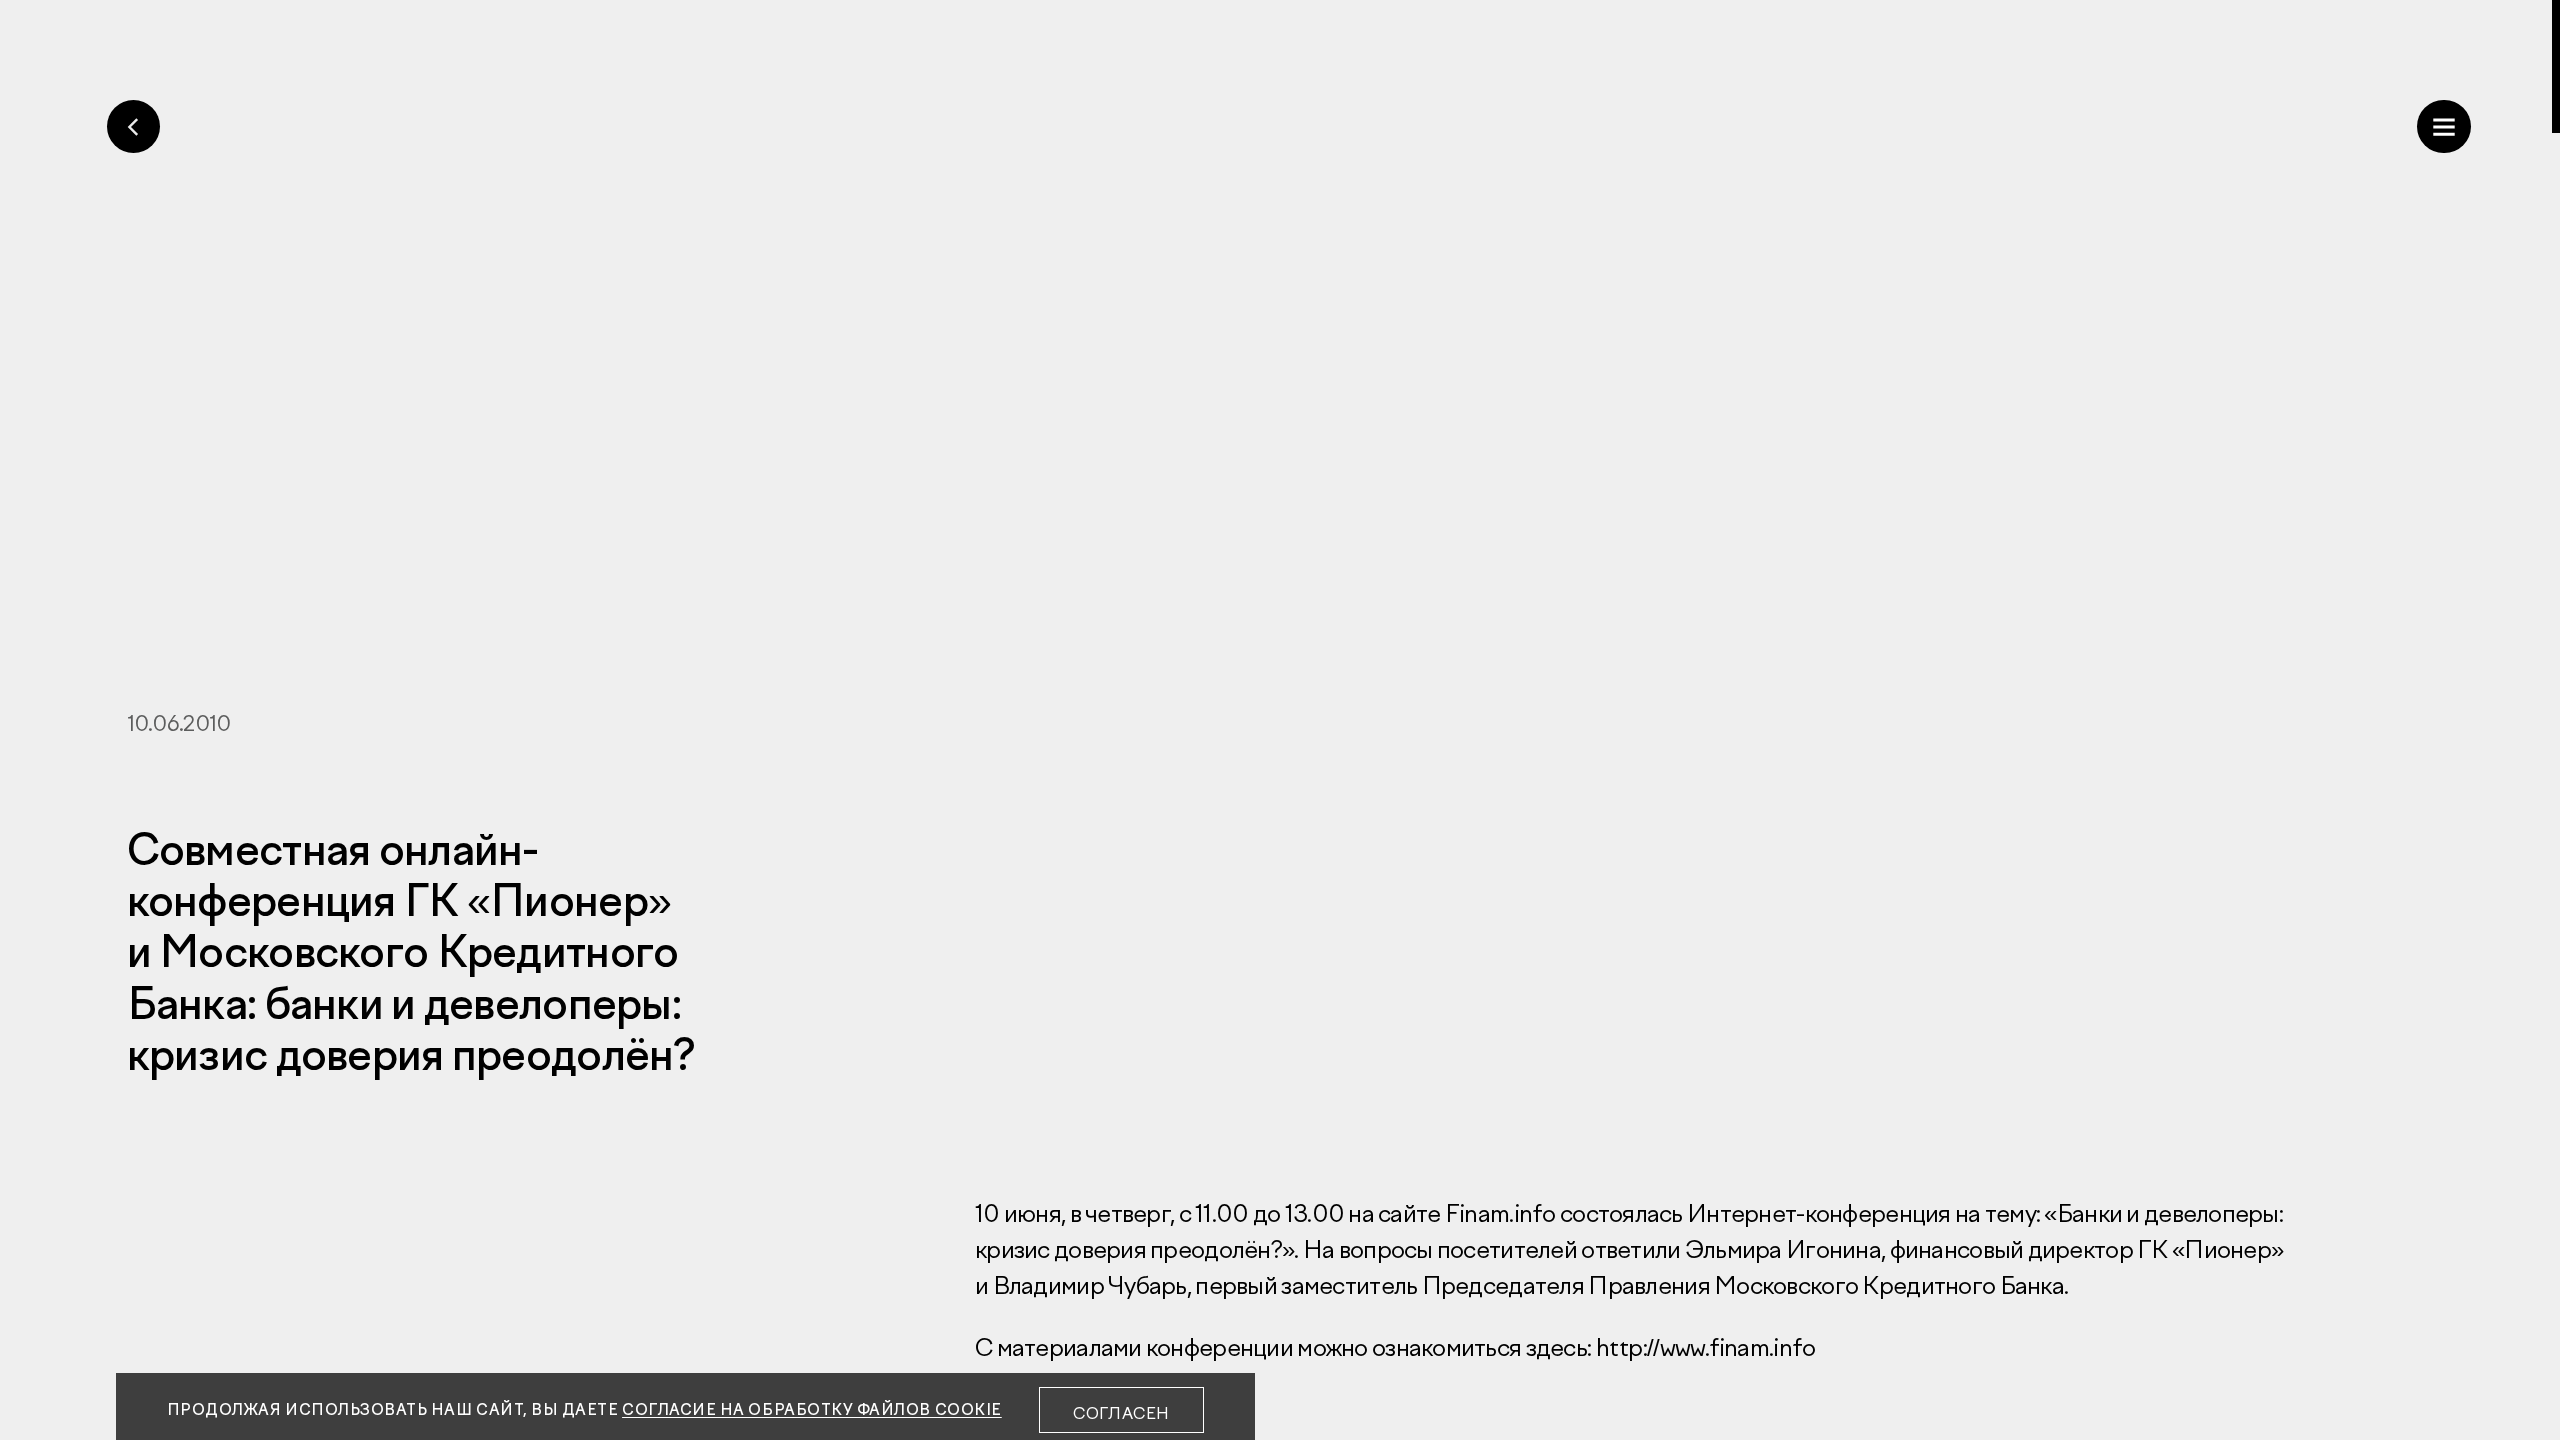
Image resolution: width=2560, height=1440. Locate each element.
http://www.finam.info (1705, 1347)
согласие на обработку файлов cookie (812, 1409)
